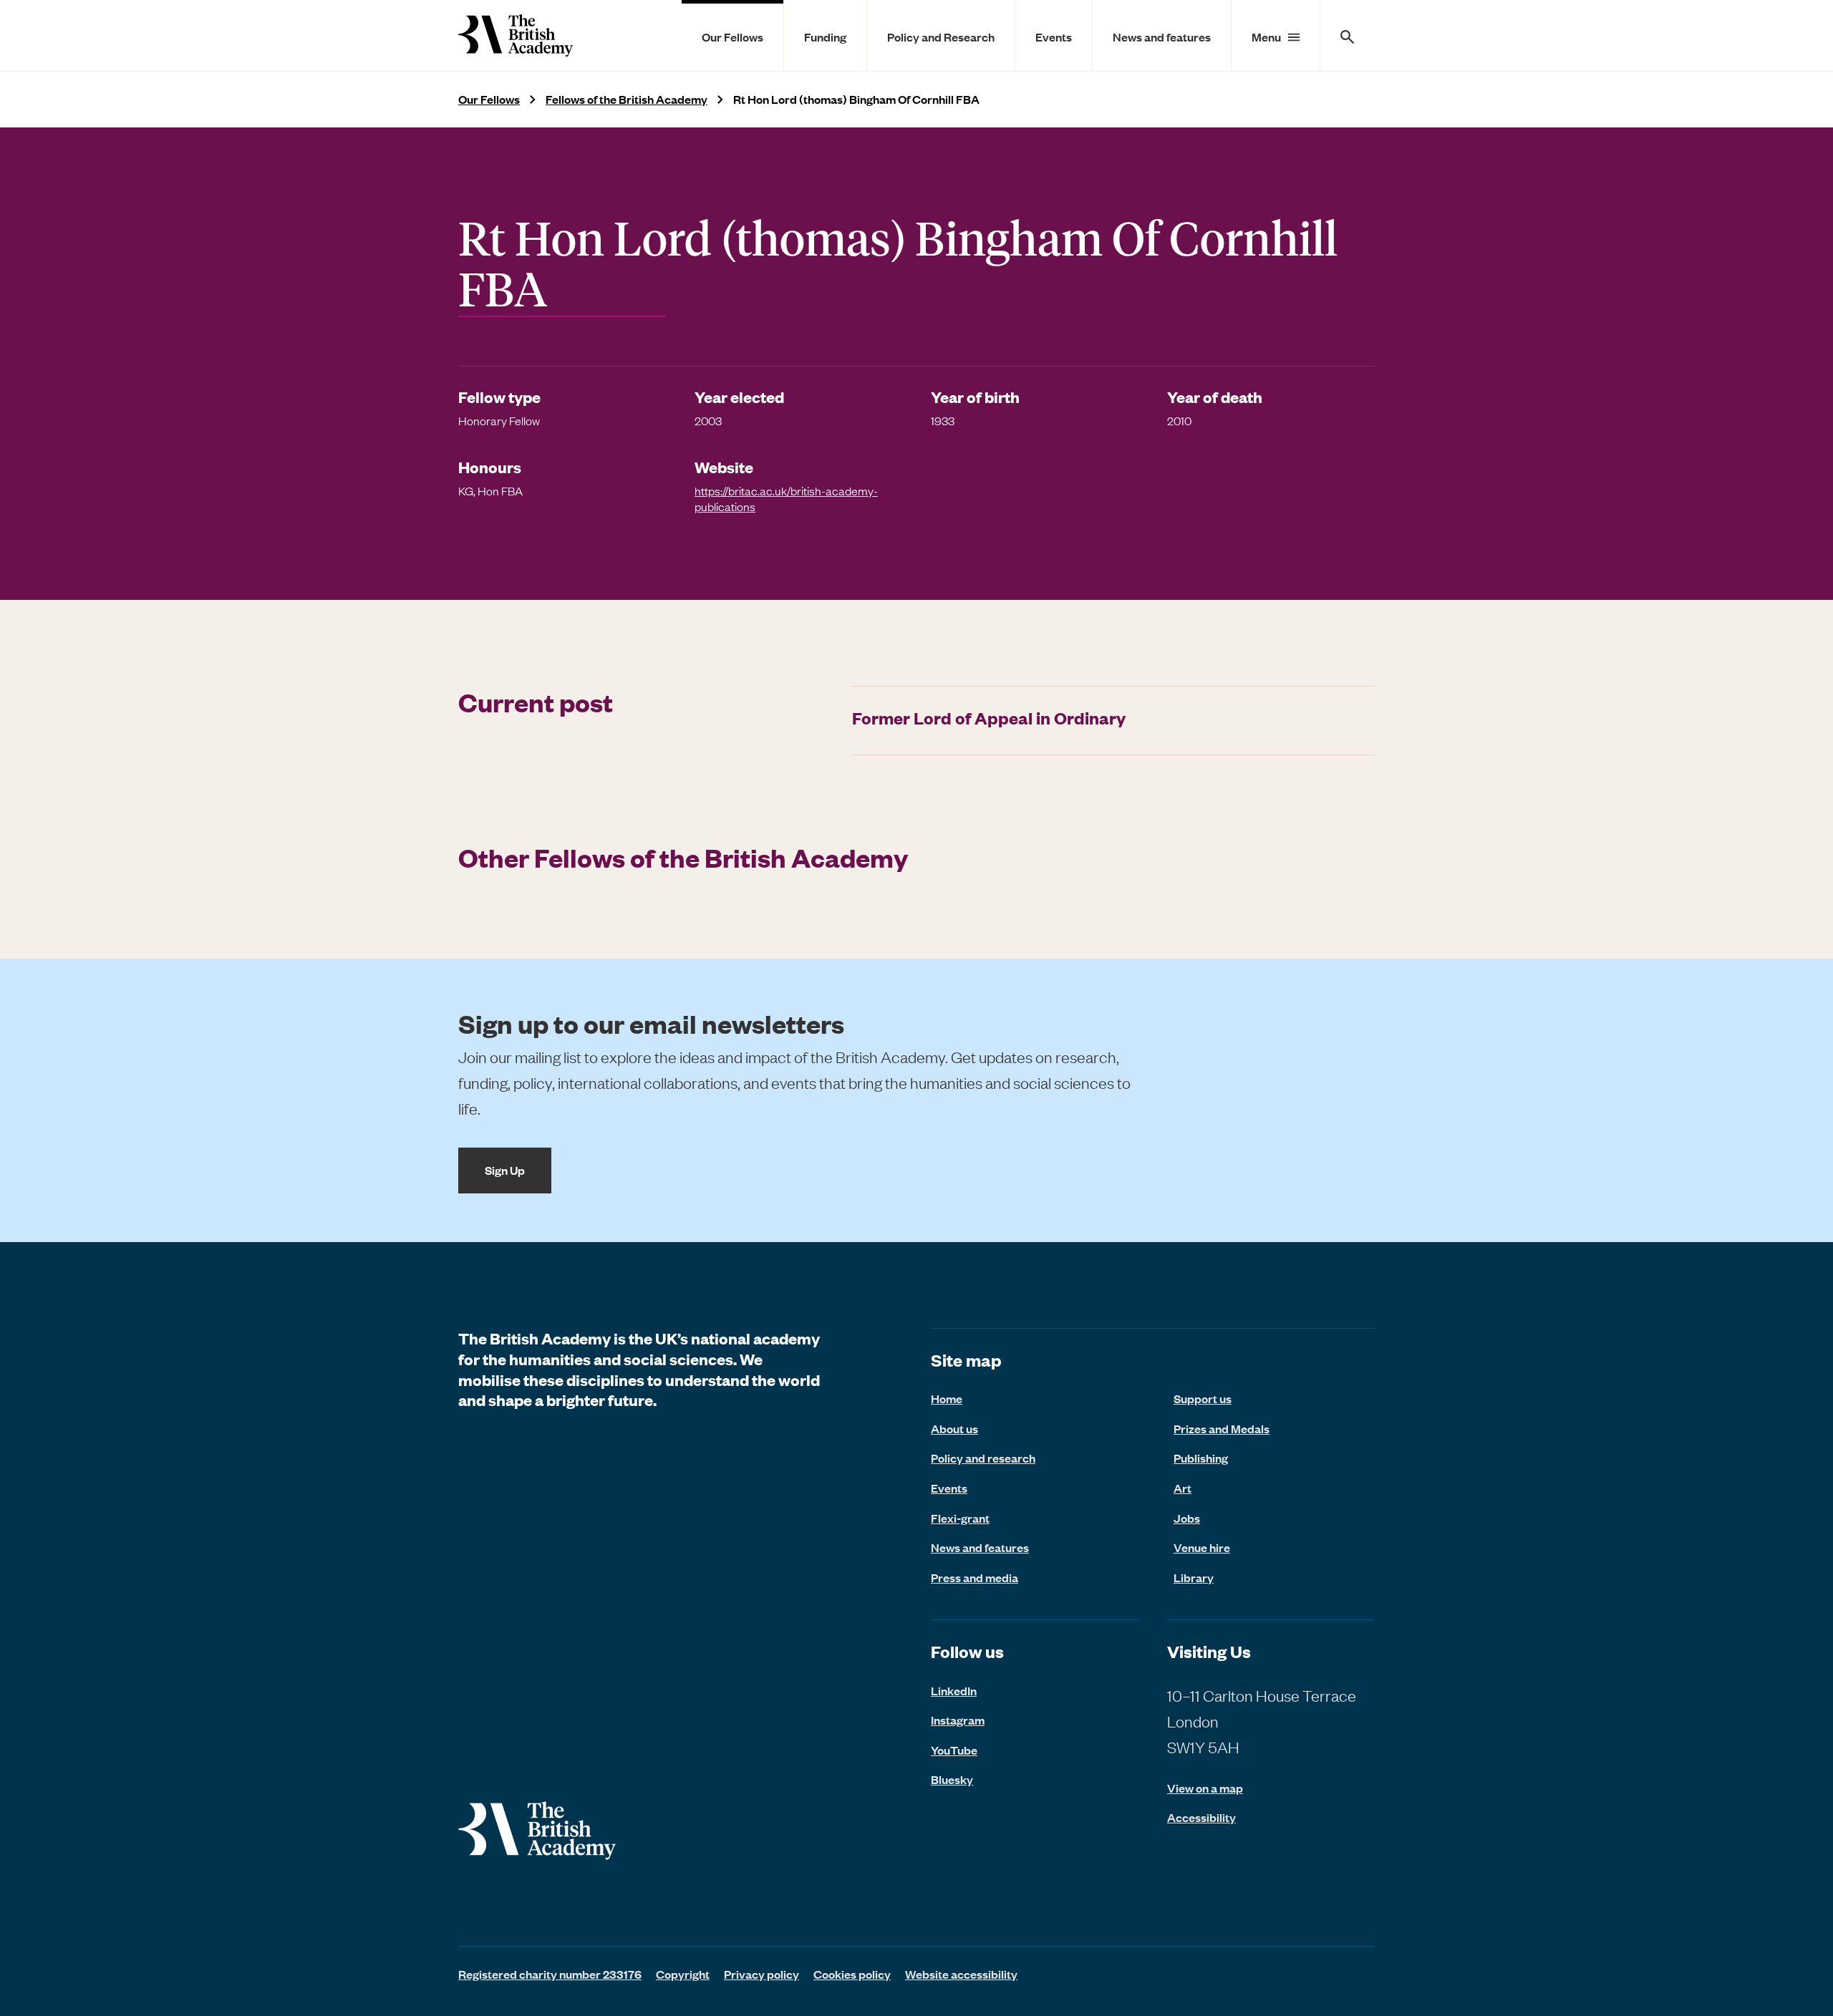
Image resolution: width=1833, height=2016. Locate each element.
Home (947, 1398)
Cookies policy (852, 1974)
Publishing (1201, 1458)
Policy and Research (941, 37)
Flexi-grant (960, 1518)
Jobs (1187, 1518)
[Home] (516, 35)
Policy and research (983, 1458)
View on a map (1205, 1788)
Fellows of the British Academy (627, 99)
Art (1182, 1488)
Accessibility (1201, 1817)
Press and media (974, 1577)
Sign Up (505, 1170)
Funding (825, 37)
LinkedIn (954, 1690)
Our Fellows (732, 37)
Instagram (958, 1720)
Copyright (683, 1974)
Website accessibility (961, 1974)
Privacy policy (761, 1974)
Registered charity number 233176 (550, 1974)
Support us (1203, 1398)
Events (1054, 37)
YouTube (954, 1750)
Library (1194, 1577)
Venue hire (1202, 1547)
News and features (1162, 37)
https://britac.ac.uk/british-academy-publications (786, 498)
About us (954, 1428)
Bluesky (952, 1779)
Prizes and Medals (1222, 1428)
